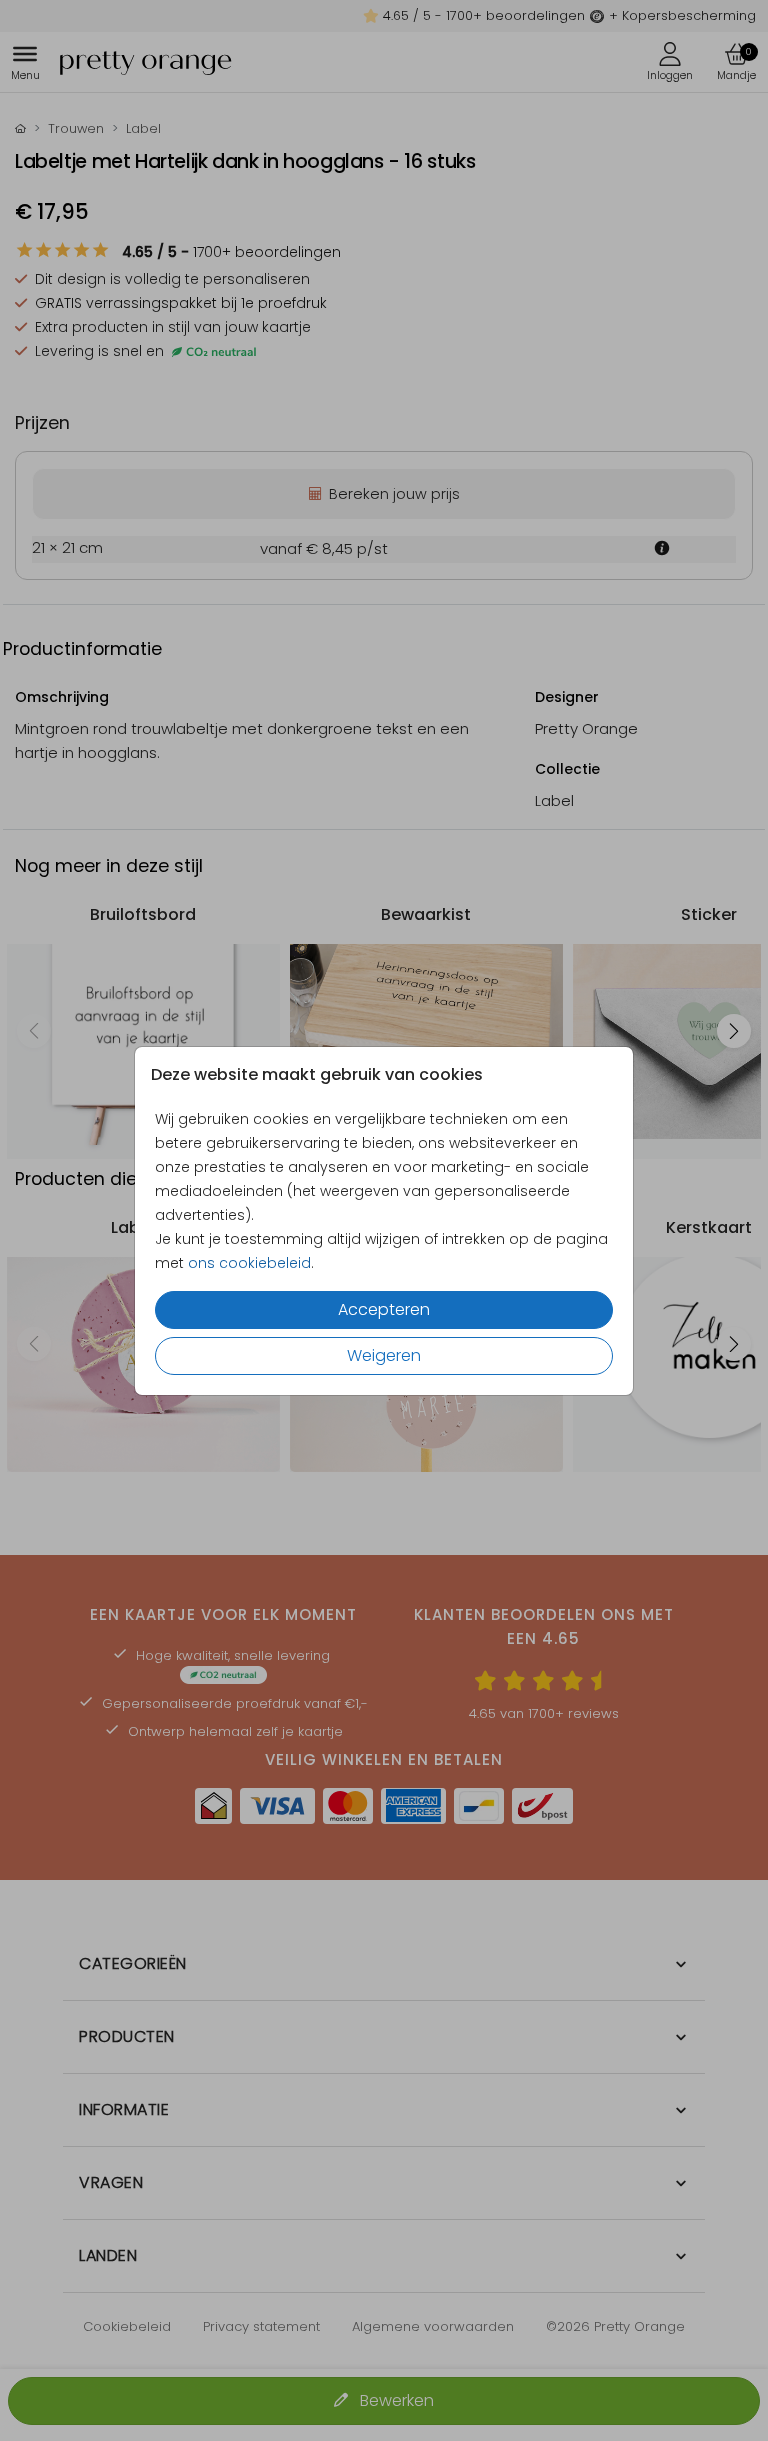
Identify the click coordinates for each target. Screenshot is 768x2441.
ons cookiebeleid (249, 1263)
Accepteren (384, 1309)
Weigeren (384, 1355)
